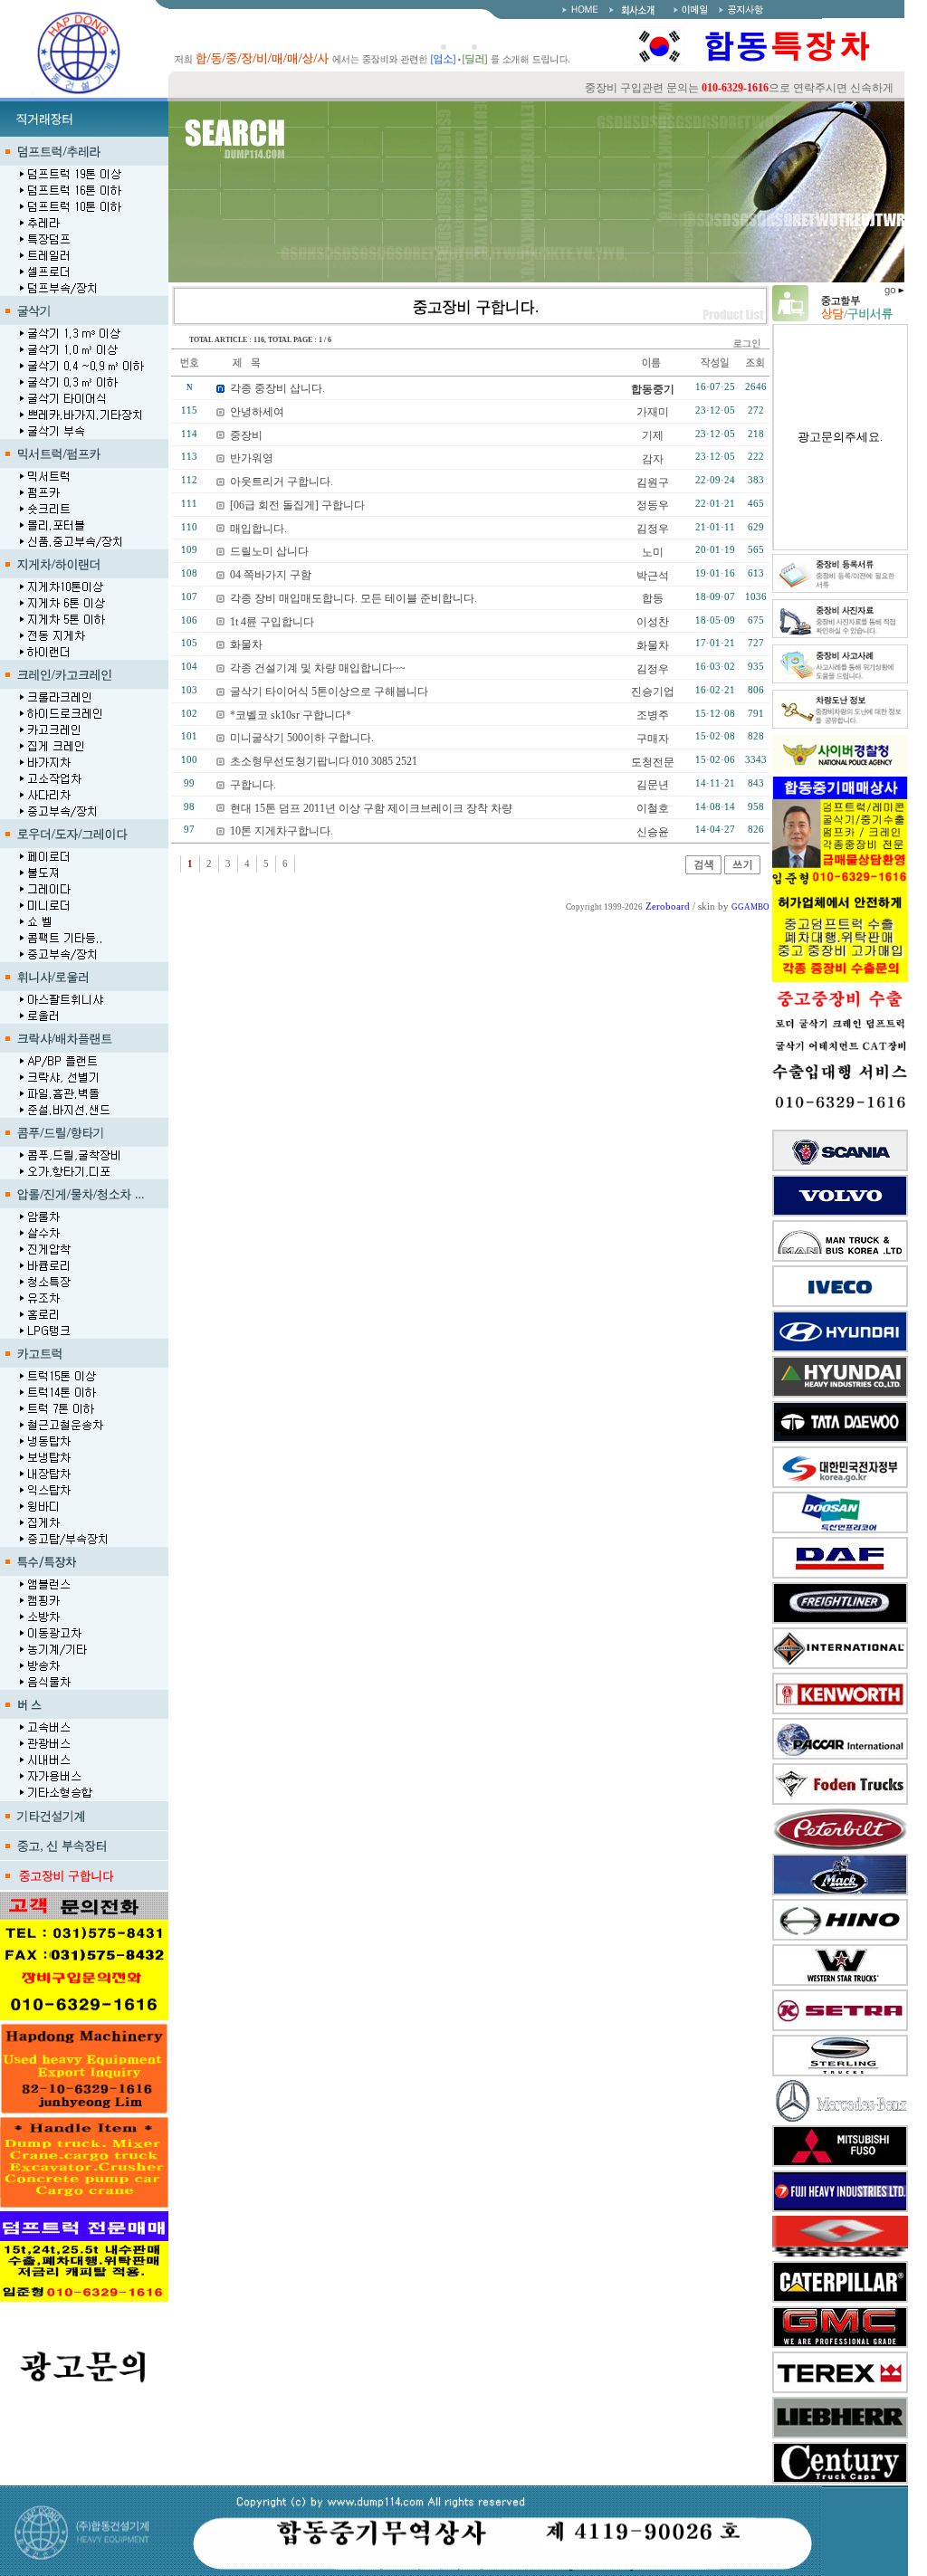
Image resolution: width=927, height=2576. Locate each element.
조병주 (653, 715)
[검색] (703, 871)
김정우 (653, 529)
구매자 (653, 739)
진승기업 (653, 692)
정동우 (653, 505)
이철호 (653, 808)
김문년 (653, 785)
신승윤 (653, 832)
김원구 (653, 482)
